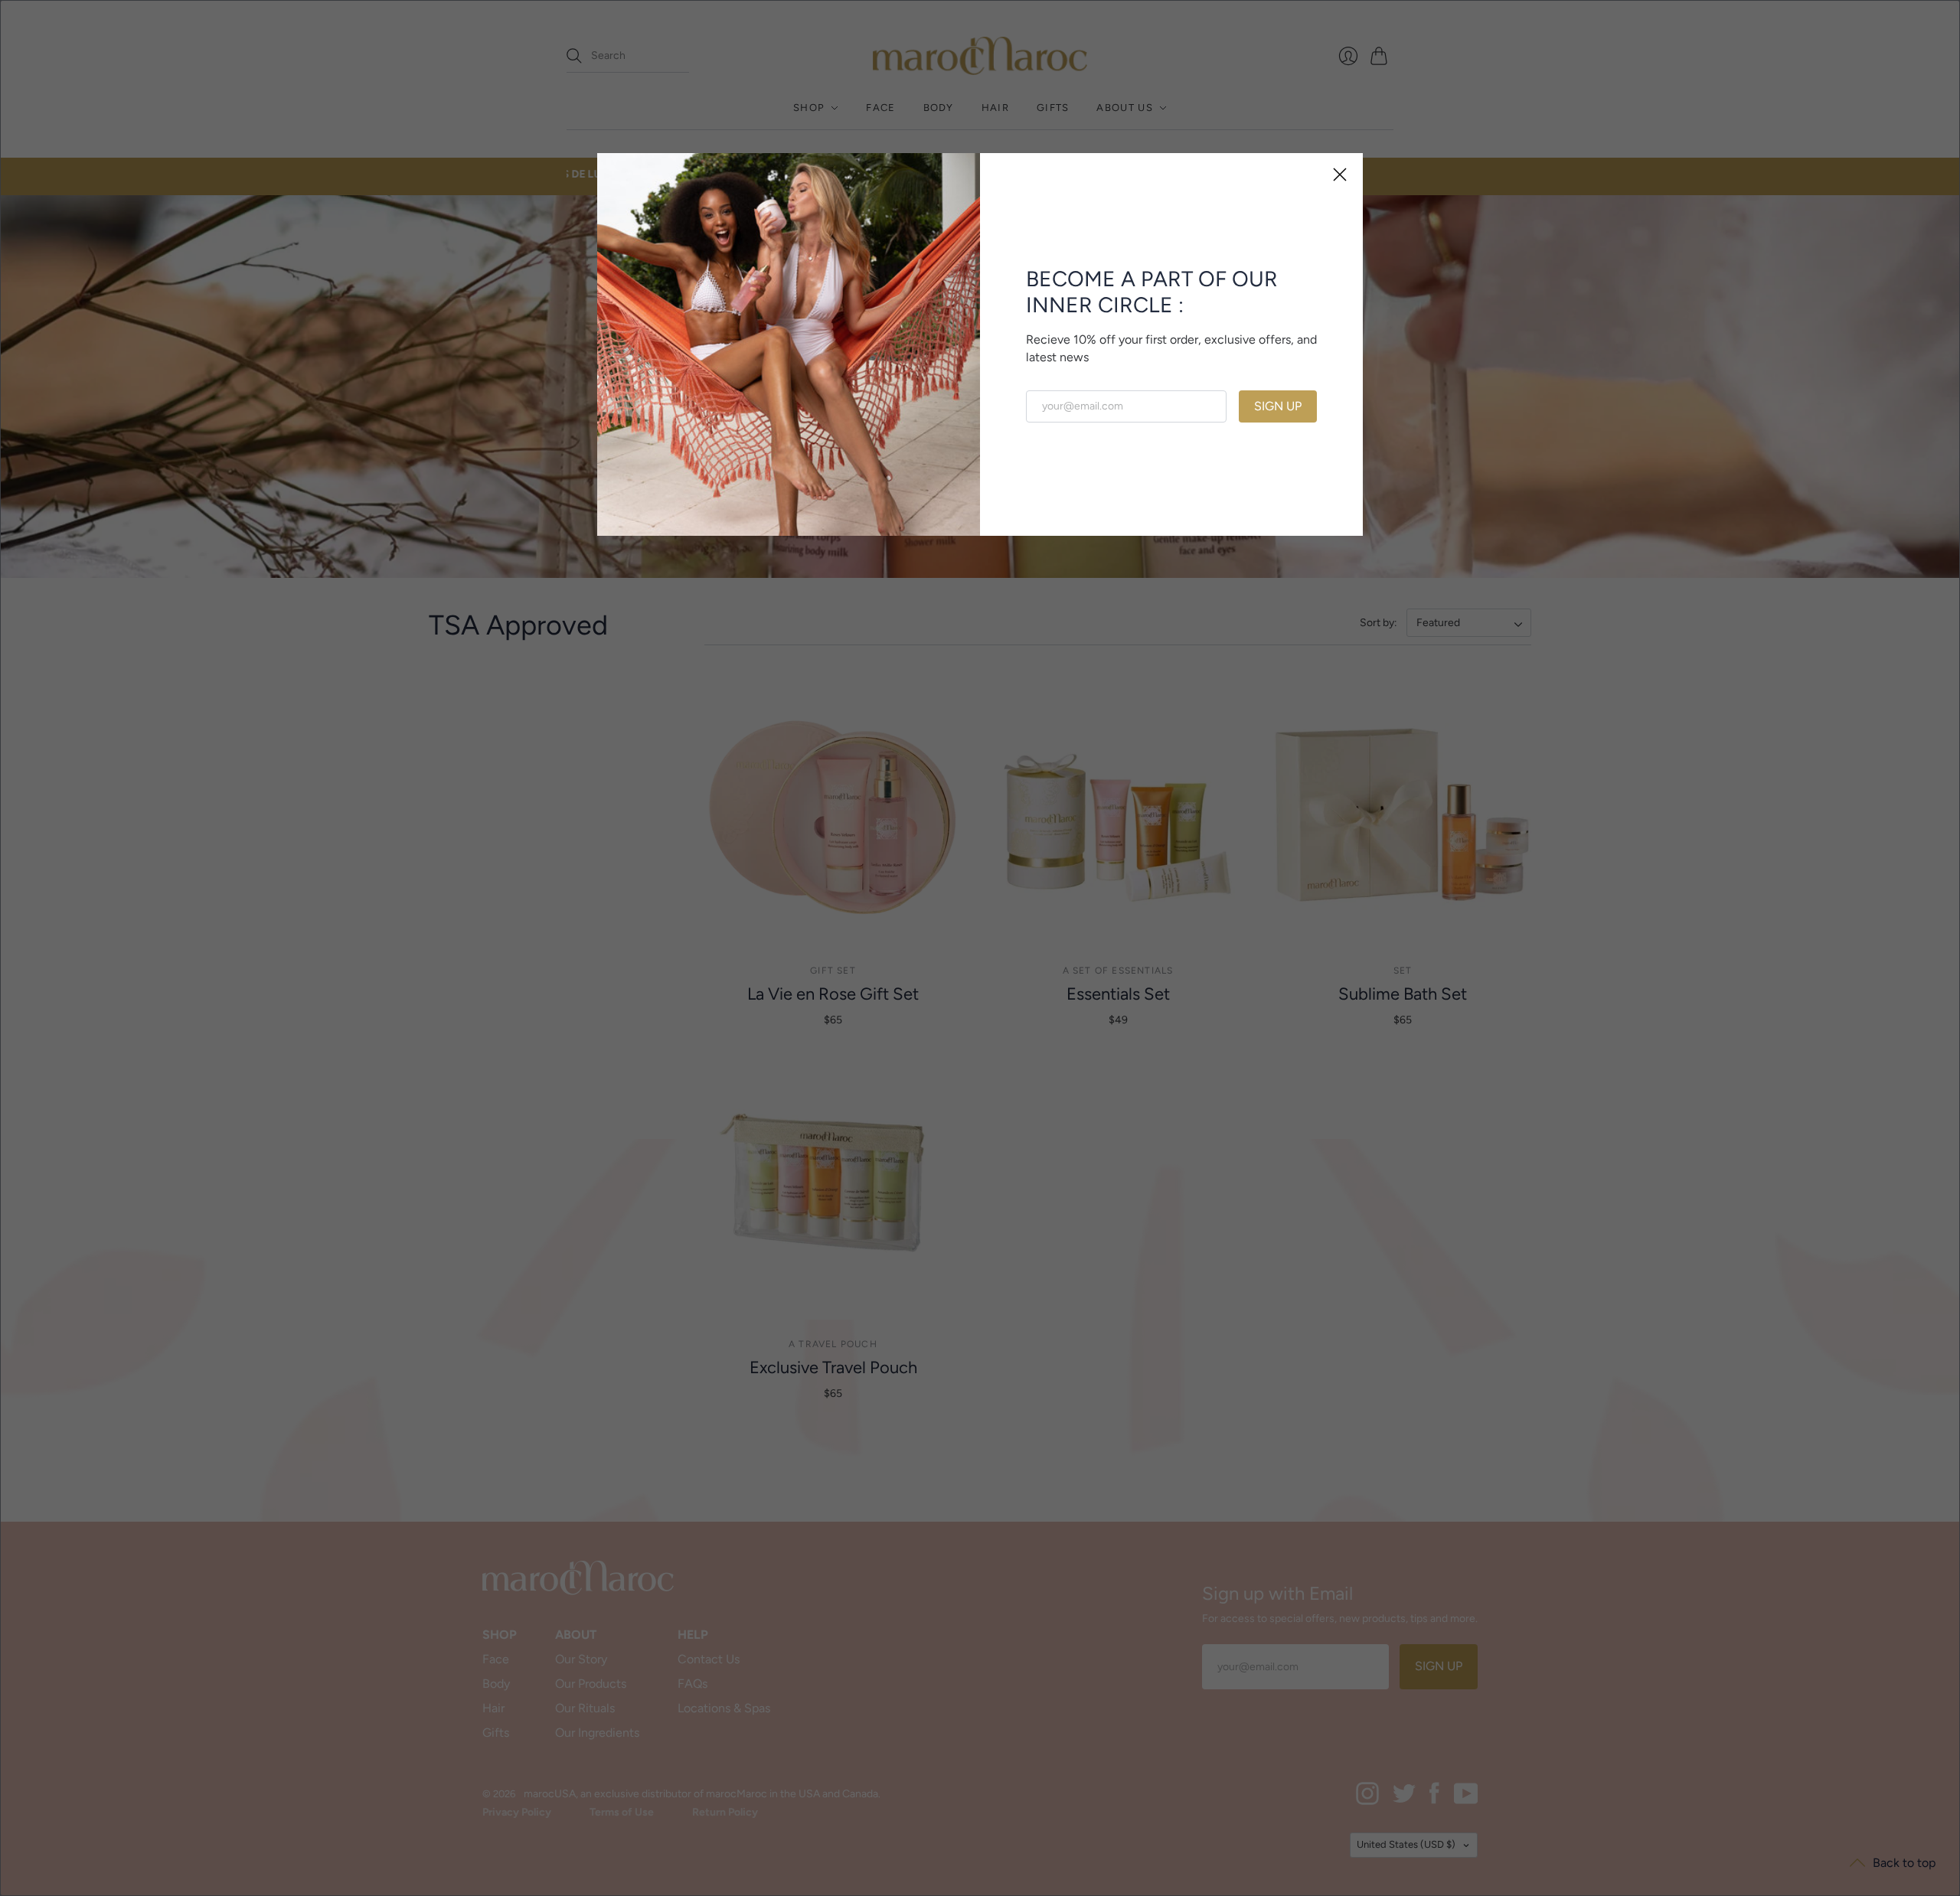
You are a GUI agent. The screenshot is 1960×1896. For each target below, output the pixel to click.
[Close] (1340, 176)
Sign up (1278, 406)
